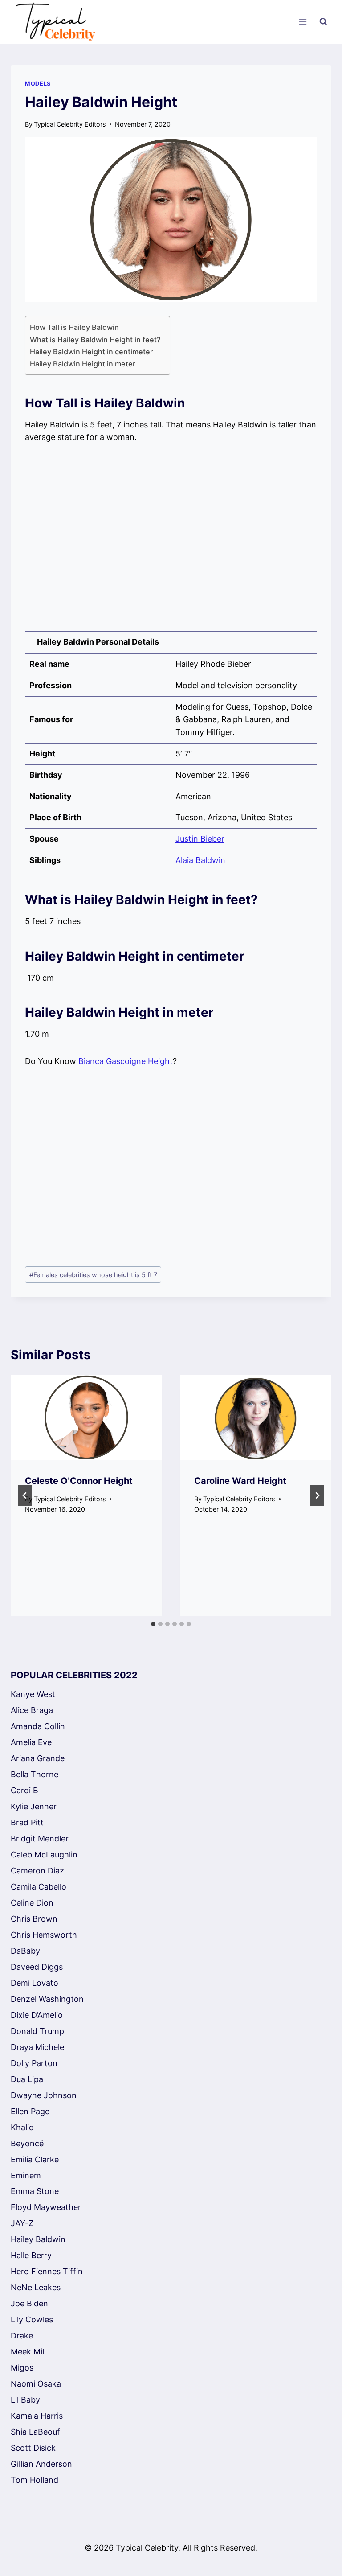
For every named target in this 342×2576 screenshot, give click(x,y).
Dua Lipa (27, 2079)
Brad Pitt (27, 1822)
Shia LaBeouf (35, 2432)
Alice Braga (32, 1710)
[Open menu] (303, 22)
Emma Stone (35, 2191)
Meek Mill (28, 2352)
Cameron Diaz (37, 1871)
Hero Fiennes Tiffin (47, 2271)
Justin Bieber (200, 839)
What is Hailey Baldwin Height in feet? (95, 340)
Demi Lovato (35, 1983)
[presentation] (86, 1417)
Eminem (26, 2175)
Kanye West (33, 1694)
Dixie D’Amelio (37, 2015)
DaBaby (25, 1951)
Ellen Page (30, 2111)
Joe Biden (29, 2303)
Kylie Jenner (34, 1806)
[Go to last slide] (25, 1495)
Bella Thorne (35, 1774)
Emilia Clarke (35, 2159)
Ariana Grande (38, 1758)
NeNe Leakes (36, 2287)
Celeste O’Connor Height (79, 1481)
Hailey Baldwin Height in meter (83, 364)
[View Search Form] (323, 22)
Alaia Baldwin (200, 860)
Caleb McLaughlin (44, 1855)
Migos (22, 2368)
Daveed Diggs (37, 1967)
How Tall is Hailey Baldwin (74, 327)
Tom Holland (35, 2480)
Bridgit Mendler (40, 1839)
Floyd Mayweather (46, 2207)
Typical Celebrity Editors (70, 124)
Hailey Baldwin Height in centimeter (91, 352)
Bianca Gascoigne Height (126, 1061)
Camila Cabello (39, 1887)
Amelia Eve (31, 1742)
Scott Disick (33, 2448)
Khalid (22, 2127)
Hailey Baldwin (38, 2239)
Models (38, 84)
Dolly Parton (34, 2063)
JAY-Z (22, 2223)
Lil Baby (25, 2400)
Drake (22, 2336)
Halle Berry (31, 2255)
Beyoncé (27, 2143)
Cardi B (24, 1790)
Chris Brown (34, 1919)
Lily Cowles (32, 2319)
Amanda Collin (38, 1726)
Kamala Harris (37, 2416)
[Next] (317, 1495)
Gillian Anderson (41, 2464)
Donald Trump (37, 2031)
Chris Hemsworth (44, 1935)
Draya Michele (37, 2047)
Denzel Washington (47, 1999)
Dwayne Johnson (44, 2095)
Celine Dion (32, 1903)
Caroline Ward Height (240, 1481)
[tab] (153, 1624)
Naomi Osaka (36, 2384)
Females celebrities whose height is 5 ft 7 (93, 1275)
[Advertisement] (171, 538)
